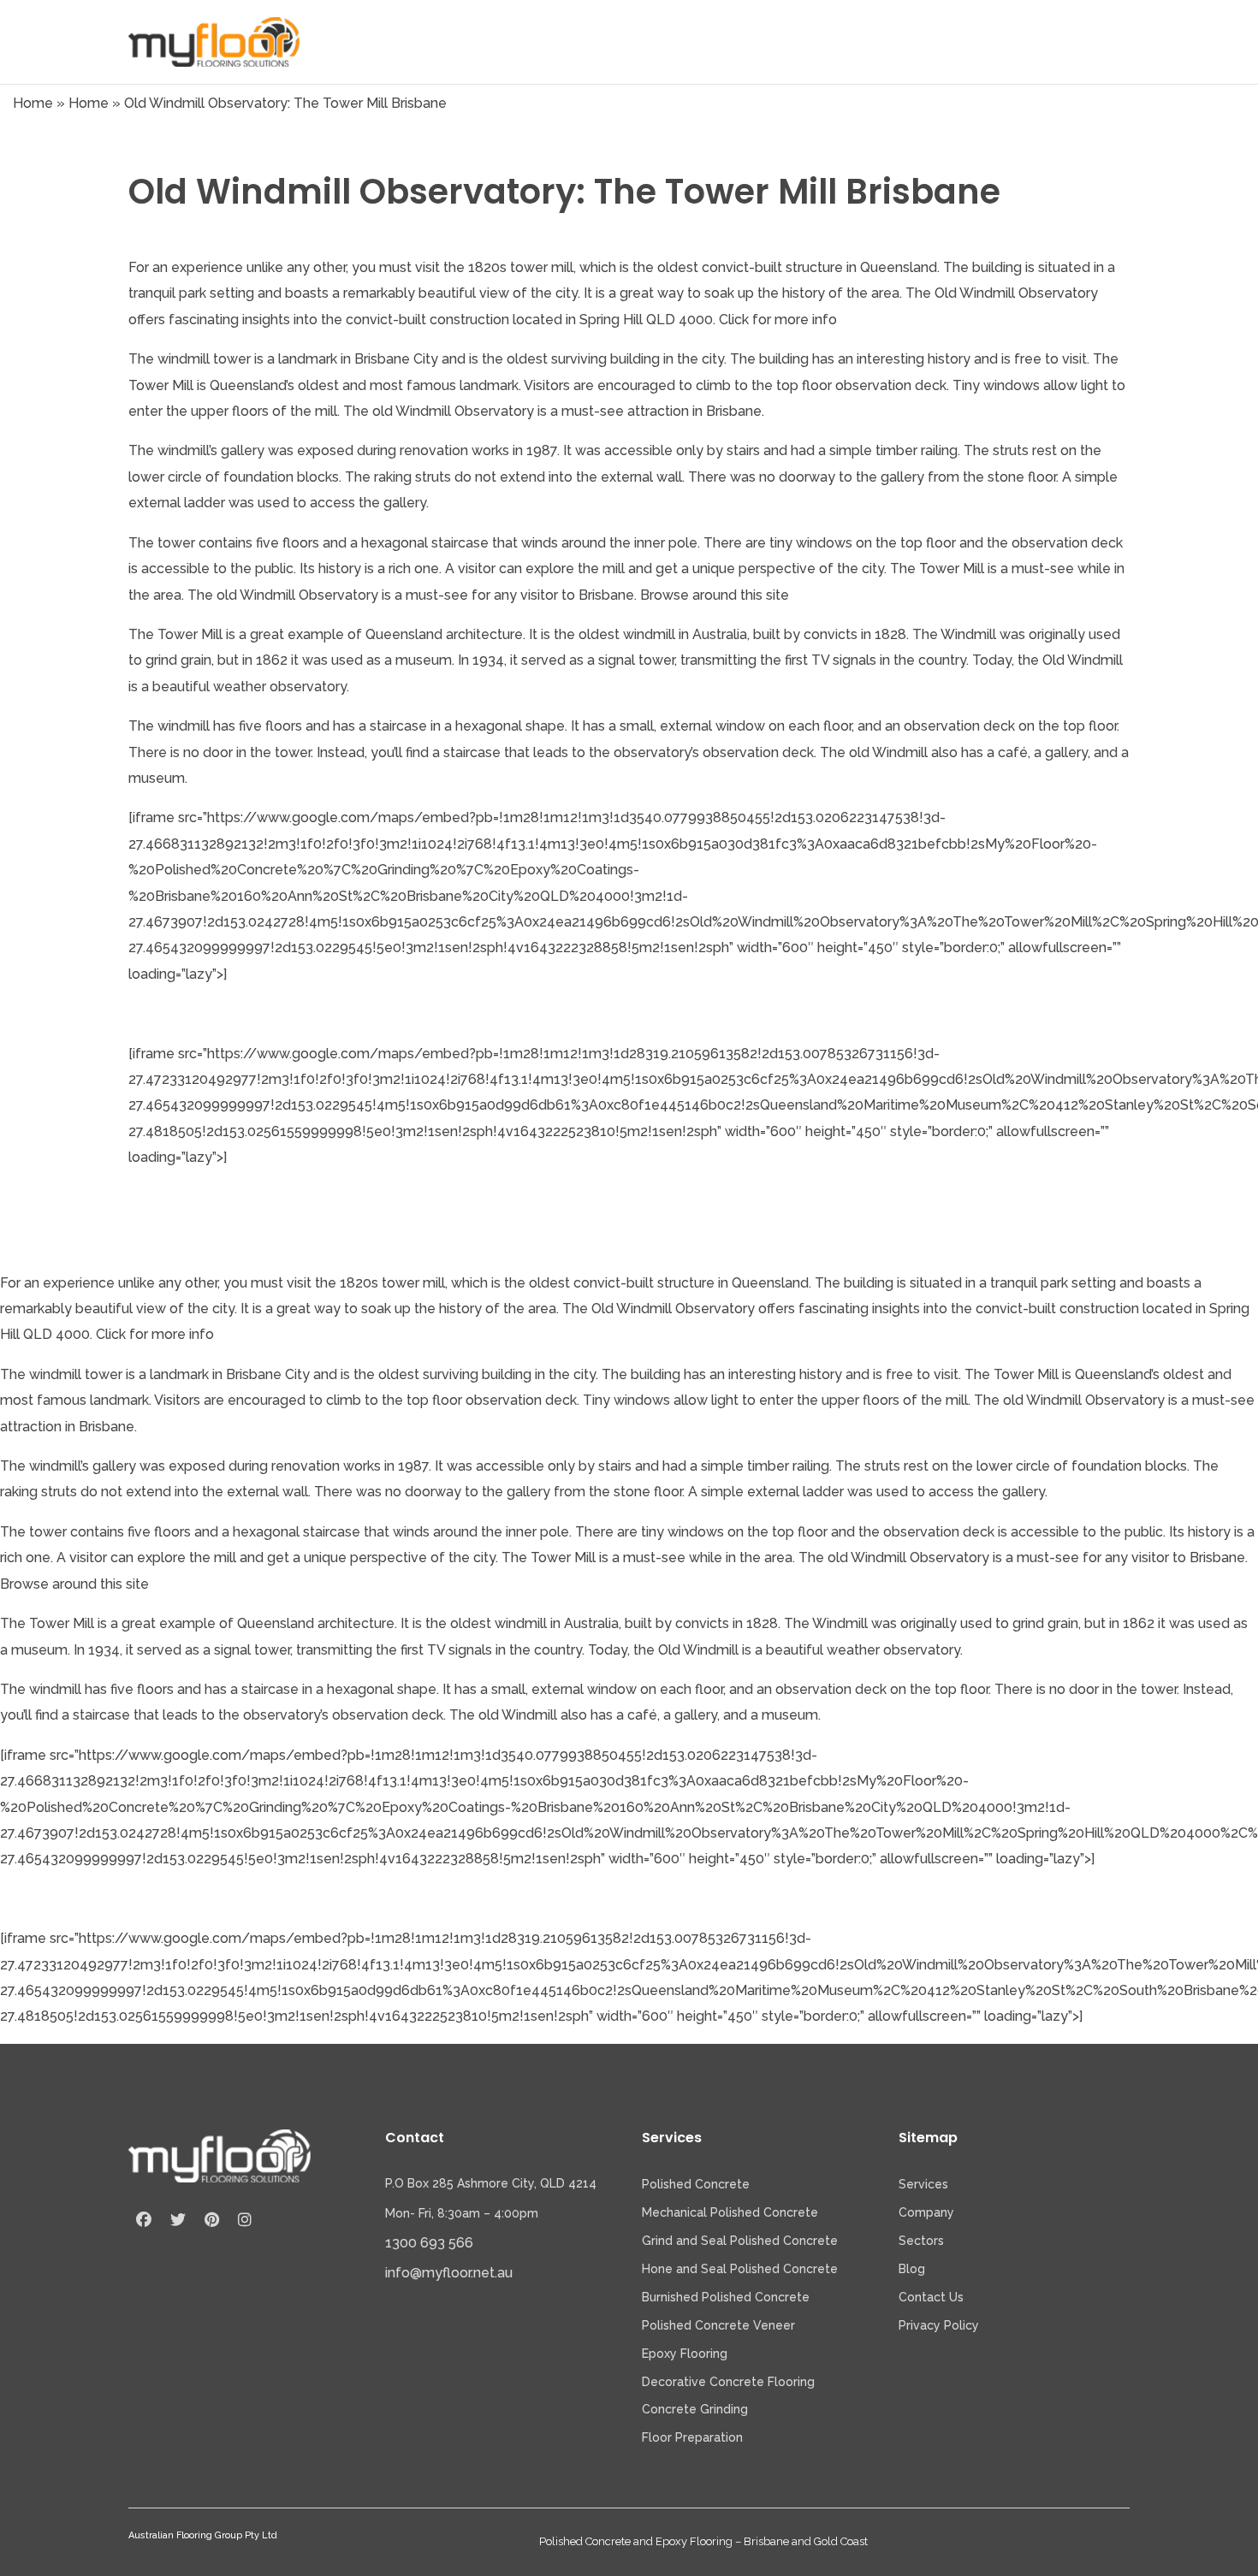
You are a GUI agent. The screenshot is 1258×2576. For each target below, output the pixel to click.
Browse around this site (715, 595)
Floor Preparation (692, 2437)
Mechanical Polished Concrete (730, 2212)
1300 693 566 (429, 2243)
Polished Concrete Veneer (718, 2325)
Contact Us (931, 2297)
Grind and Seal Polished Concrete (740, 2241)
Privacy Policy (939, 2325)
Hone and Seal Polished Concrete (740, 2269)
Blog (912, 2269)
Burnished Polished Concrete (726, 2297)
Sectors (921, 2241)
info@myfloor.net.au (449, 2273)
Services (923, 2184)
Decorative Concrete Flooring (728, 2382)
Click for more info (778, 320)
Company (926, 2212)
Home (33, 103)
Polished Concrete (696, 2184)
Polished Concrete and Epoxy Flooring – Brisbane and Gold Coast (703, 2541)
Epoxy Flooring (685, 2354)
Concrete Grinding (695, 2409)
